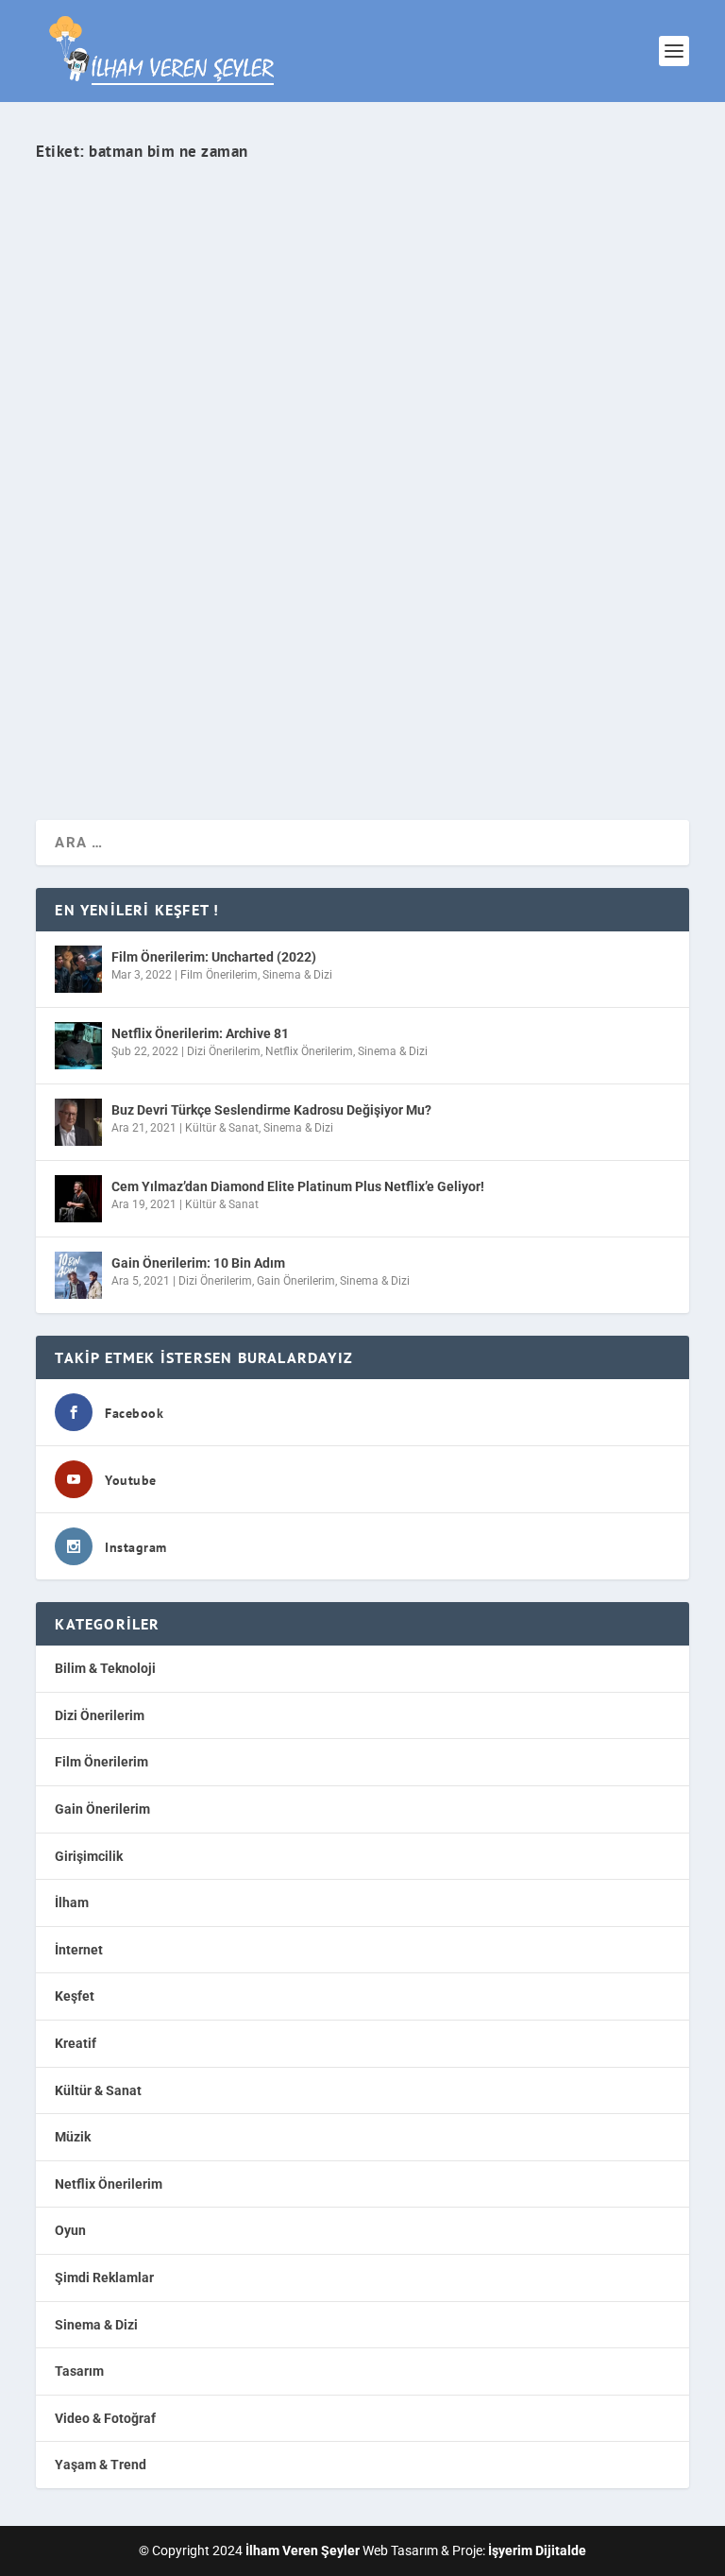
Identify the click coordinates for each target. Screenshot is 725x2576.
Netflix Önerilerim (309, 1051)
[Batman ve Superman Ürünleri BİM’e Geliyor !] (362, 374)
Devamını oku (115, 738)
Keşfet (75, 1996)
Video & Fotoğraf (105, 2418)
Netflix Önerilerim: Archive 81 (200, 1033)
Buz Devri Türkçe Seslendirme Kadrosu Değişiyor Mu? (271, 1110)
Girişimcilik (89, 1856)
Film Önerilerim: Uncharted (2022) (214, 957)
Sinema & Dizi (297, 975)
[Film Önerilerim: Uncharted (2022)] (78, 969)
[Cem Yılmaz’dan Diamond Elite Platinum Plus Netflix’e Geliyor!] (78, 1199)
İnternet (79, 1950)
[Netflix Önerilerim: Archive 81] (78, 1046)
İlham (72, 1902)
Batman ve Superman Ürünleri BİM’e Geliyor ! (219, 601)
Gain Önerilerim (296, 1281)
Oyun (70, 2230)
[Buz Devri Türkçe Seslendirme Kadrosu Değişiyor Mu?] (78, 1122)
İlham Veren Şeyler (102, 635)
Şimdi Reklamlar (104, 2277)
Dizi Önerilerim (224, 1051)
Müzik (73, 2137)
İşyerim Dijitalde (537, 2550)
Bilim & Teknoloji (105, 1668)
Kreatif (76, 2043)
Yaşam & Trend (329, 635)
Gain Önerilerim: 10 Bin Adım (198, 1263)
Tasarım (79, 2371)
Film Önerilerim (219, 975)
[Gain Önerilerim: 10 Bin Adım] (78, 1275)
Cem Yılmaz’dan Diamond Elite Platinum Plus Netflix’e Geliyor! (298, 1186)
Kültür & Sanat (222, 1128)
